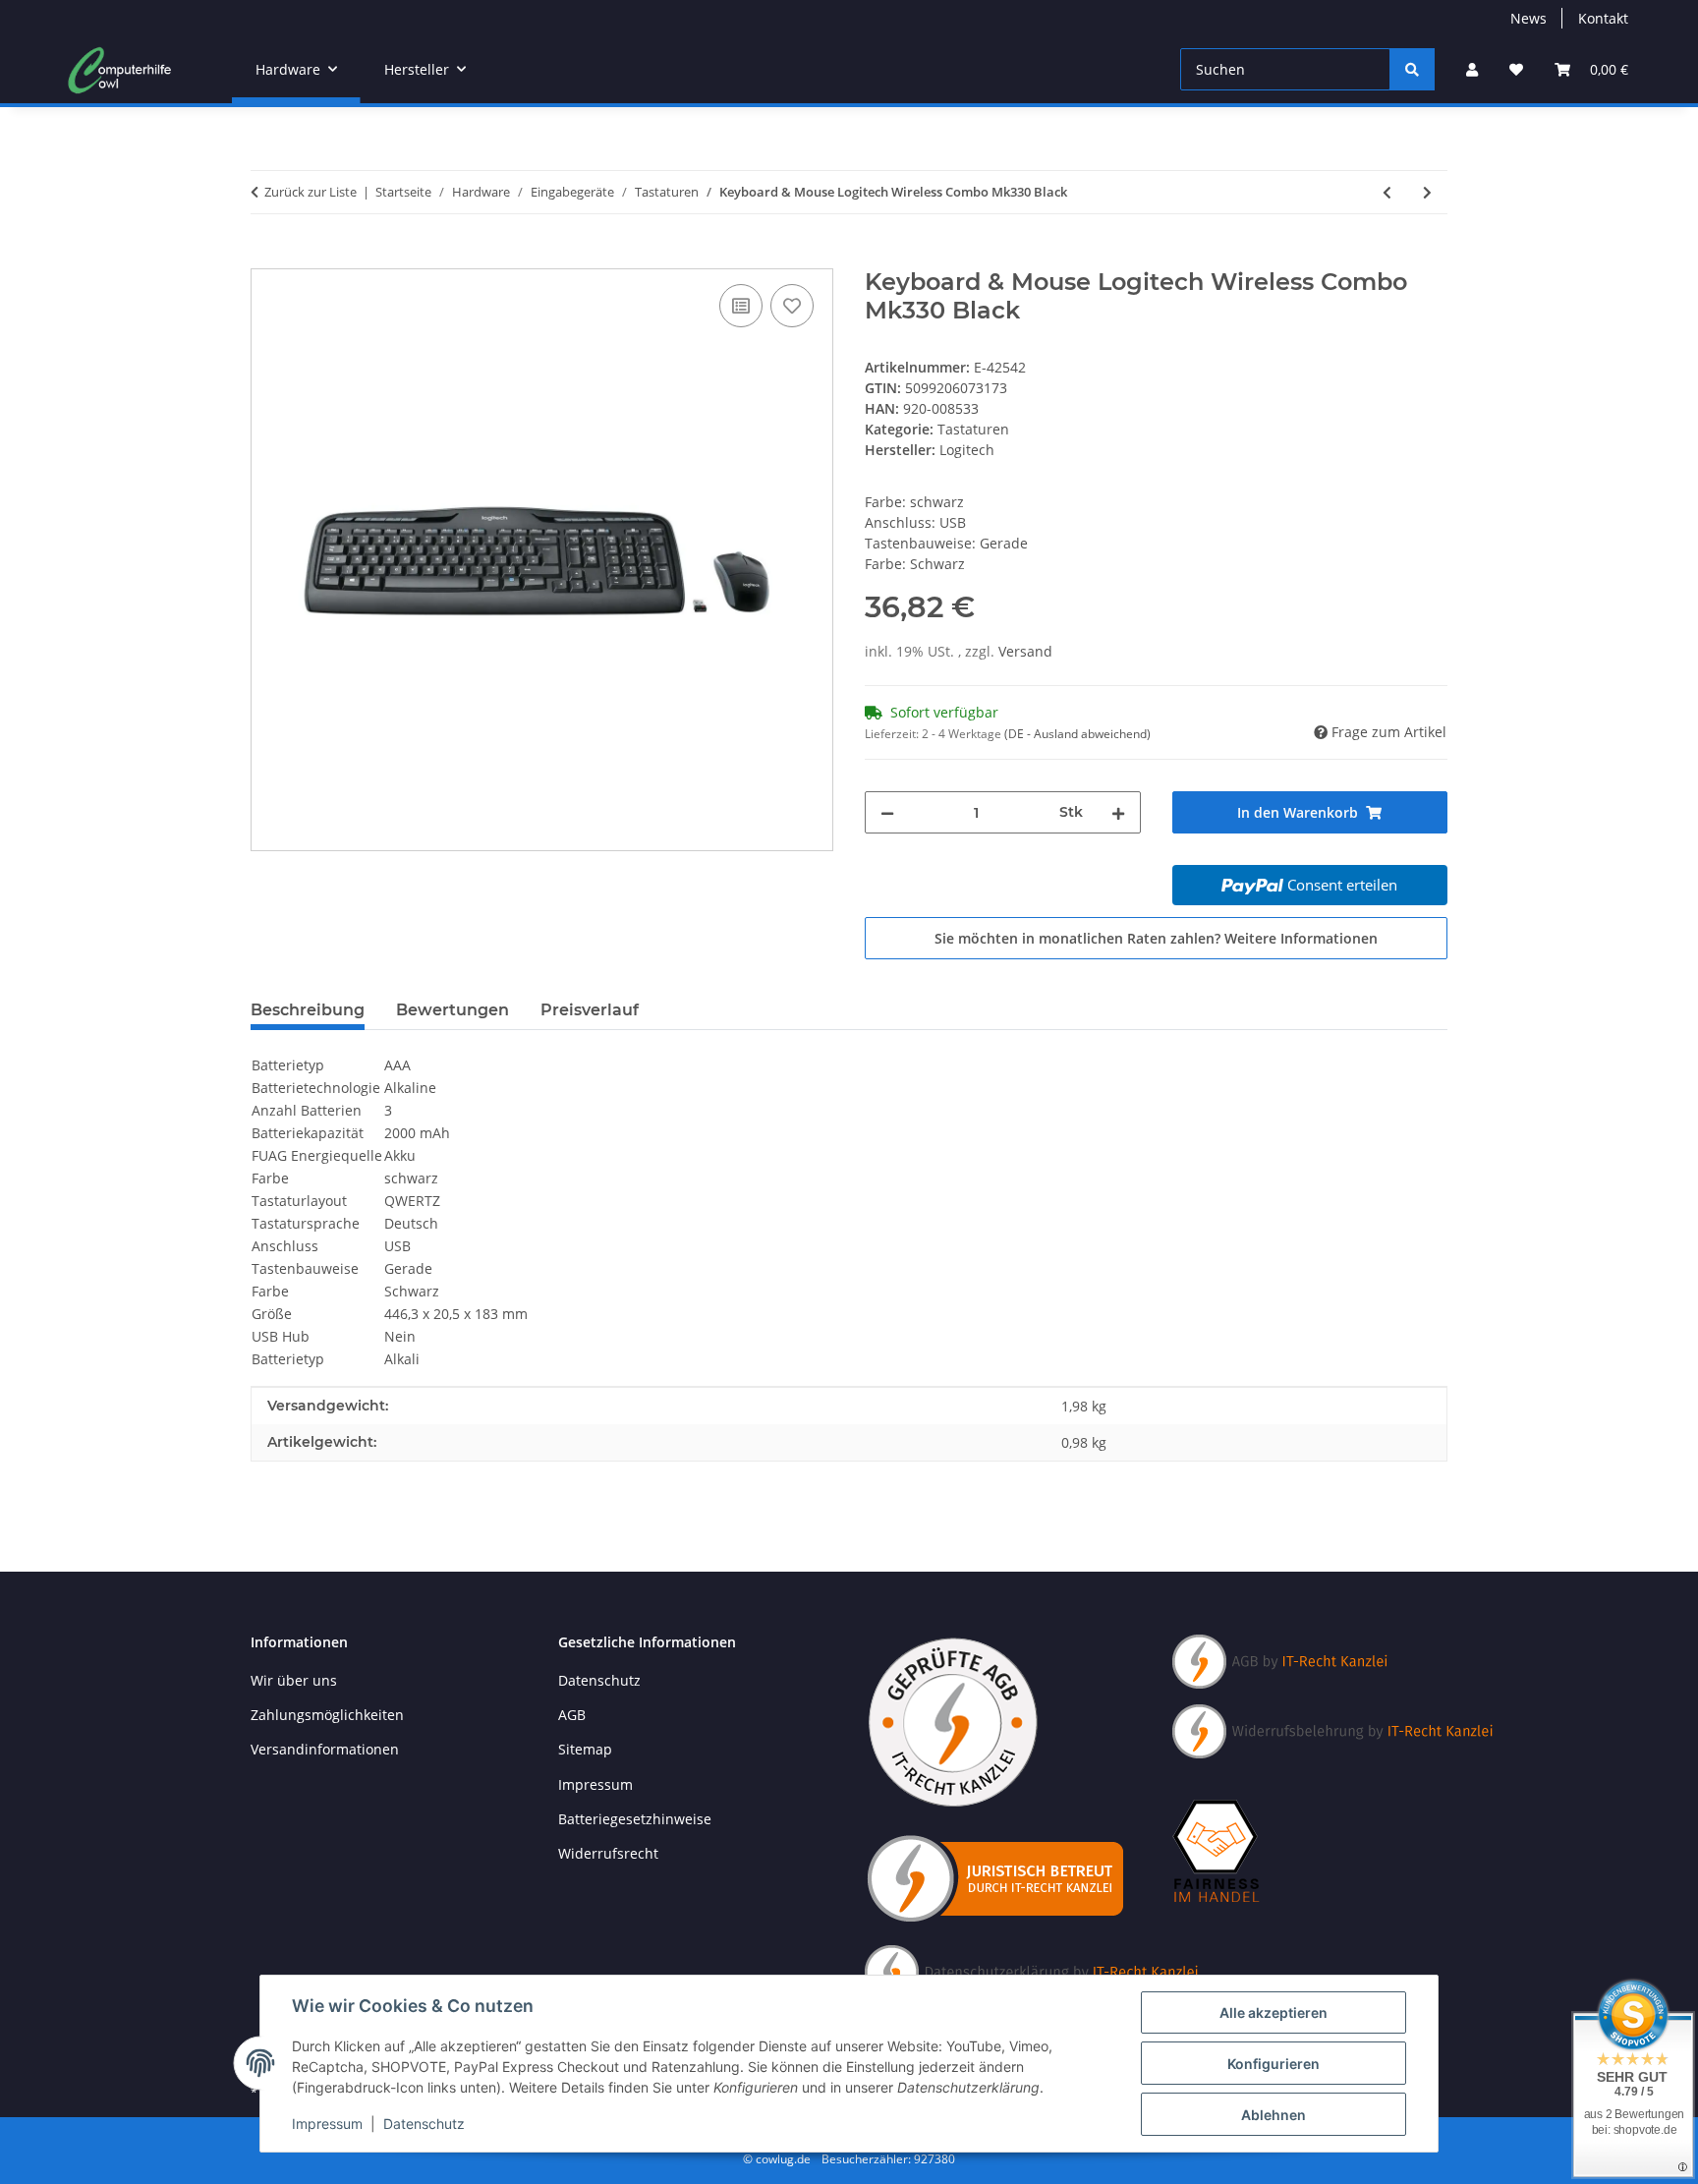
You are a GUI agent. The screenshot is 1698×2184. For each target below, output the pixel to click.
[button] (1472, 69)
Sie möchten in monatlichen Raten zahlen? (1156, 938)
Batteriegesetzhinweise (635, 1819)
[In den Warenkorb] (266, 258)
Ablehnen (1273, 2115)
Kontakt (1603, 18)
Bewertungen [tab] (453, 1010)
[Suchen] (1412, 69)
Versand (1025, 651)
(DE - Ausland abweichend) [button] (1077, 734)
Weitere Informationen (1301, 938)
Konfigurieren (1273, 2064)
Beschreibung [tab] (308, 1010)
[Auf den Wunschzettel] (792, 306)
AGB (572, 1715)
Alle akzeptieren (1273, 2012)
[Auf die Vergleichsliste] (741, 306)
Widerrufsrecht (608, 1853)
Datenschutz (424, 2124)
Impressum (327, 2124)
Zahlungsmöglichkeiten (327, 1715)
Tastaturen (973, 429)
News (1528, 18)
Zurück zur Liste (311, 192)
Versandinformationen (325, 1749)
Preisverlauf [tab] (590, 1010)
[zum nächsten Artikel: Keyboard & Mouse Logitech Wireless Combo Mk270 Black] (1427, 192)
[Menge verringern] (887, 812)
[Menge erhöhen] (1118, 812)
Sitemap (585, 1749)
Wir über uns (294, 1680)
